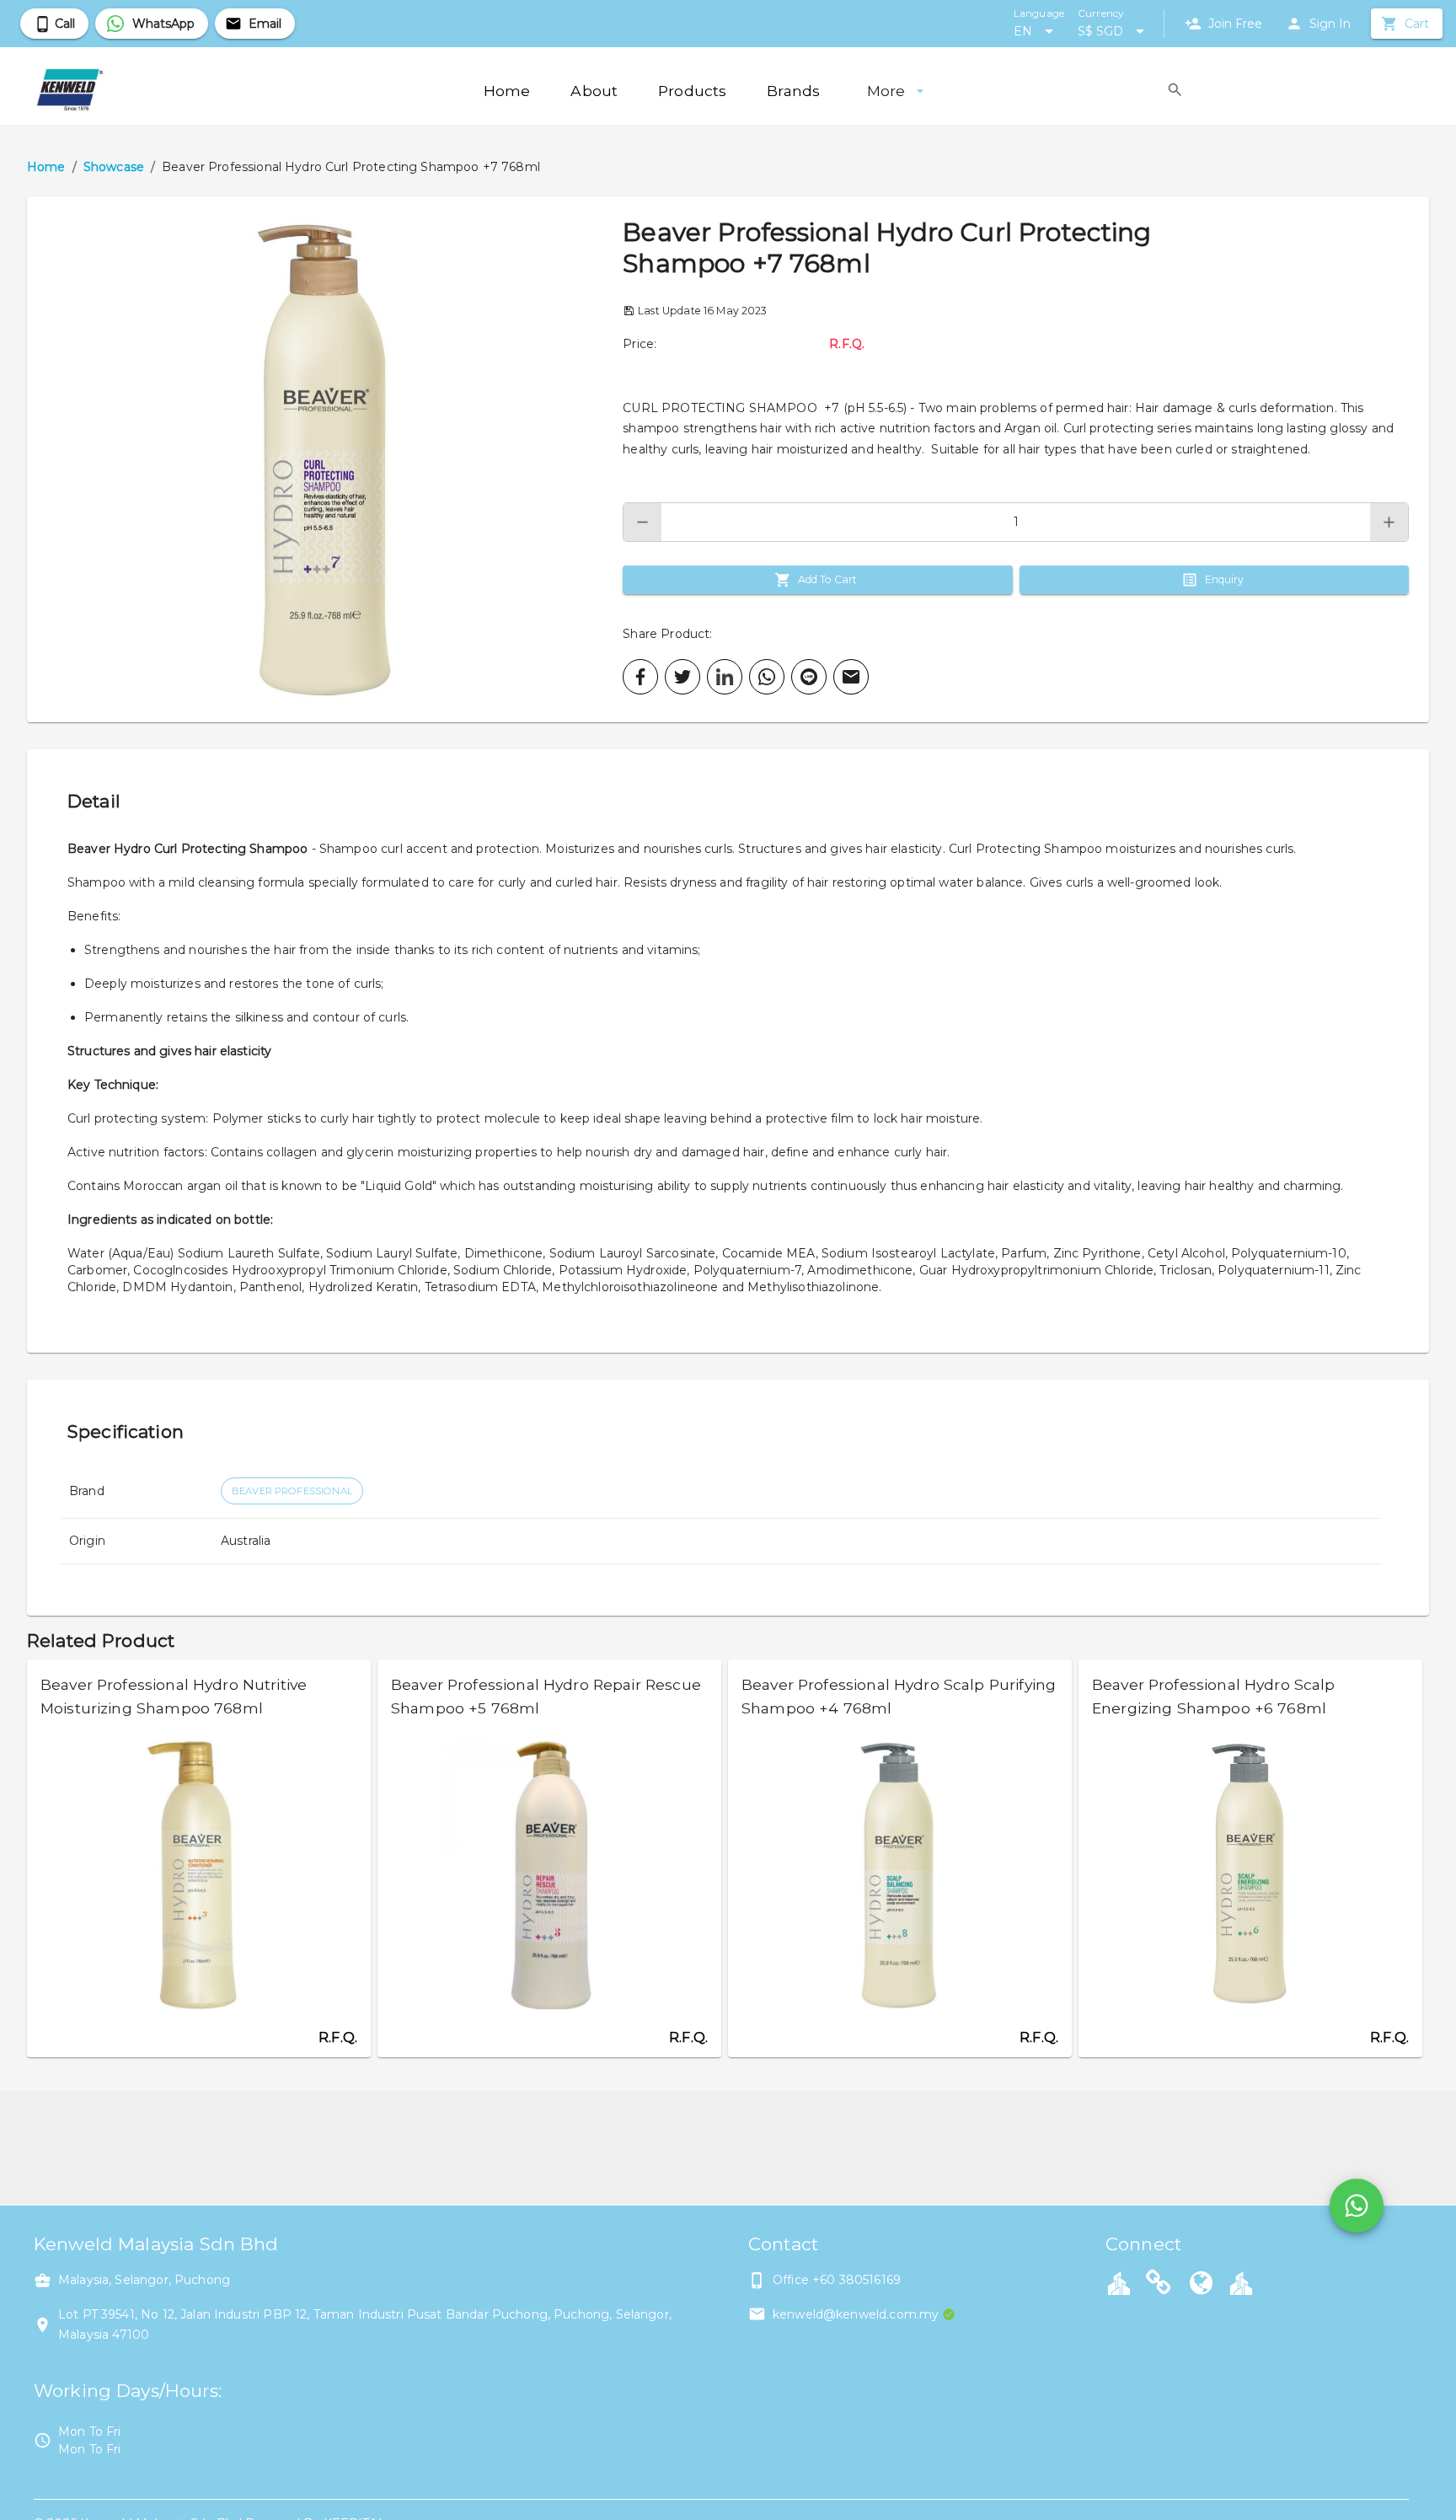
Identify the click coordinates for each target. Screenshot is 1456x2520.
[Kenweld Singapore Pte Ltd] (1159, 2285)
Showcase (114, 167)
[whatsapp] (767, 677)
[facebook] (640, 677)
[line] (809, 677)
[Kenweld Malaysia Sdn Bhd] (1202, 2285)
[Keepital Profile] (1119, 2282)
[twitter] (682, 677)
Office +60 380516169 (837, 2280)
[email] (851, 677)
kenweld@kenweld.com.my (856, 2314)
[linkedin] (725, 677)
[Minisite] (1241, 2282)
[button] (325, 459)
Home (46, 167)
